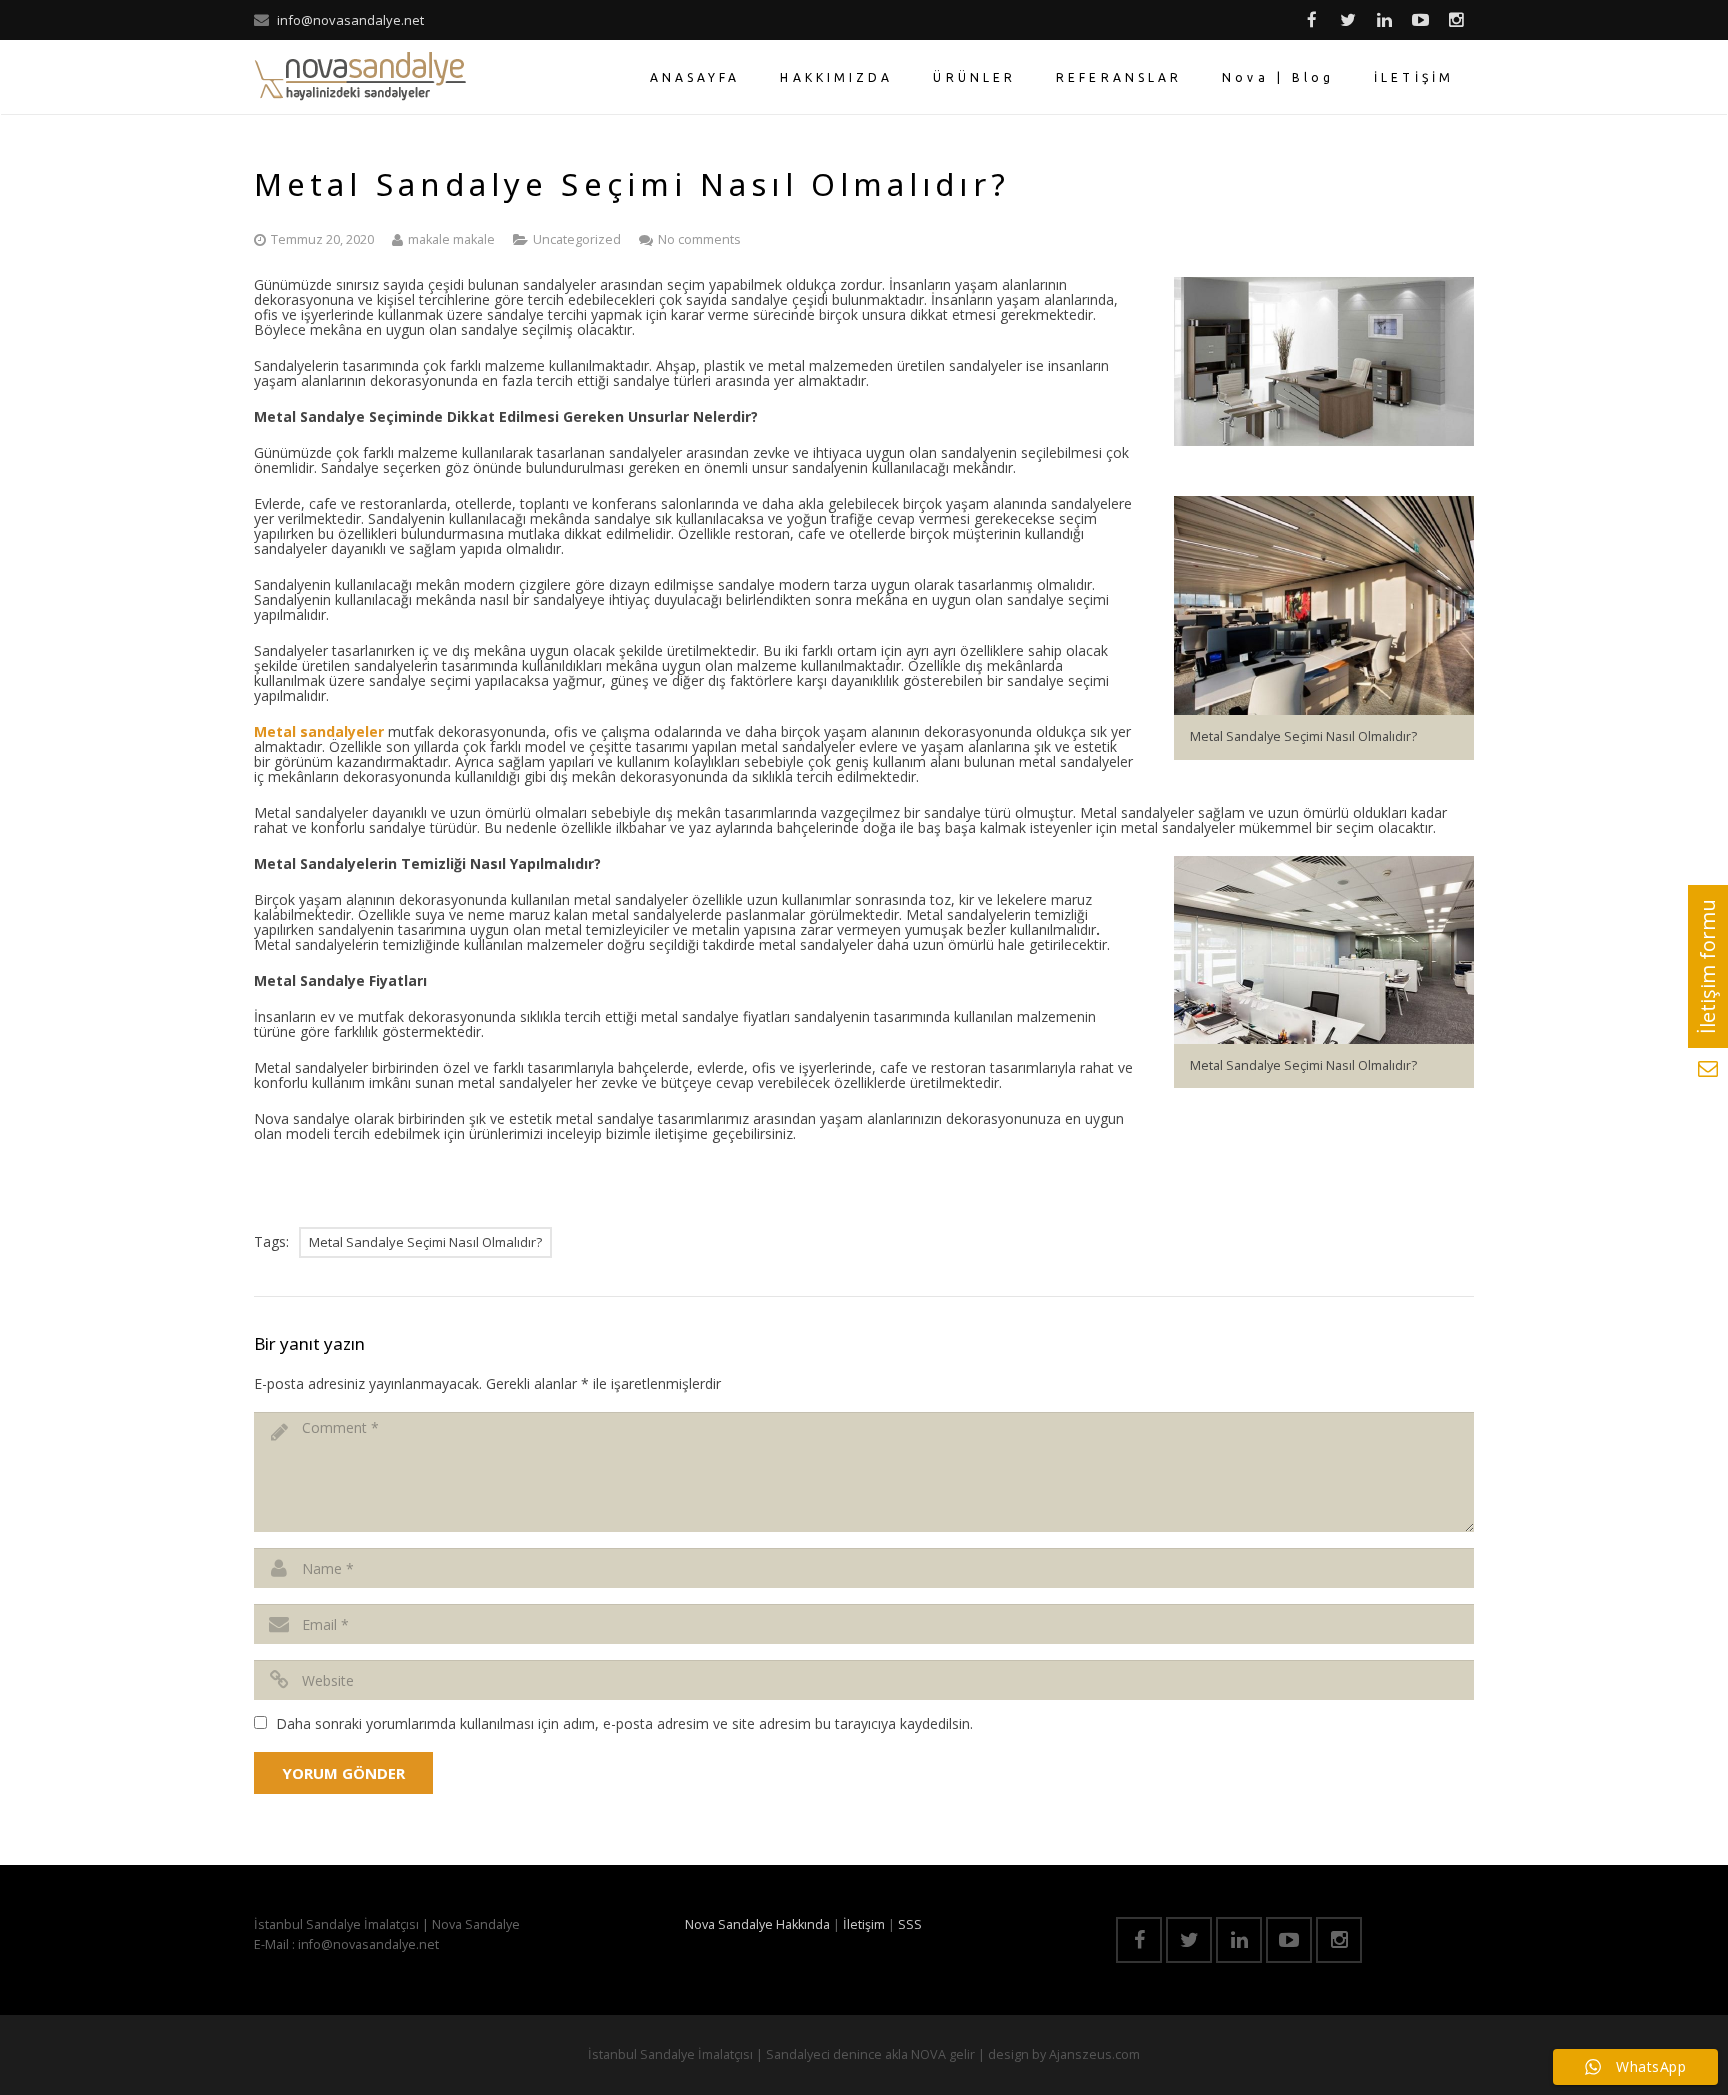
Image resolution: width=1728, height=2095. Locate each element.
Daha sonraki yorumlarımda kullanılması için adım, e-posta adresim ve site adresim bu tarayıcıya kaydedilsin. (624, 1723)
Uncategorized (577, 239)
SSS (910, 1924)
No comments (699, 239)
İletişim (864, 1924)
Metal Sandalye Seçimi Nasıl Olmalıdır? (425, 1242)
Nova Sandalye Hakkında (757, 1924)
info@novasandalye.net (350, 20)
